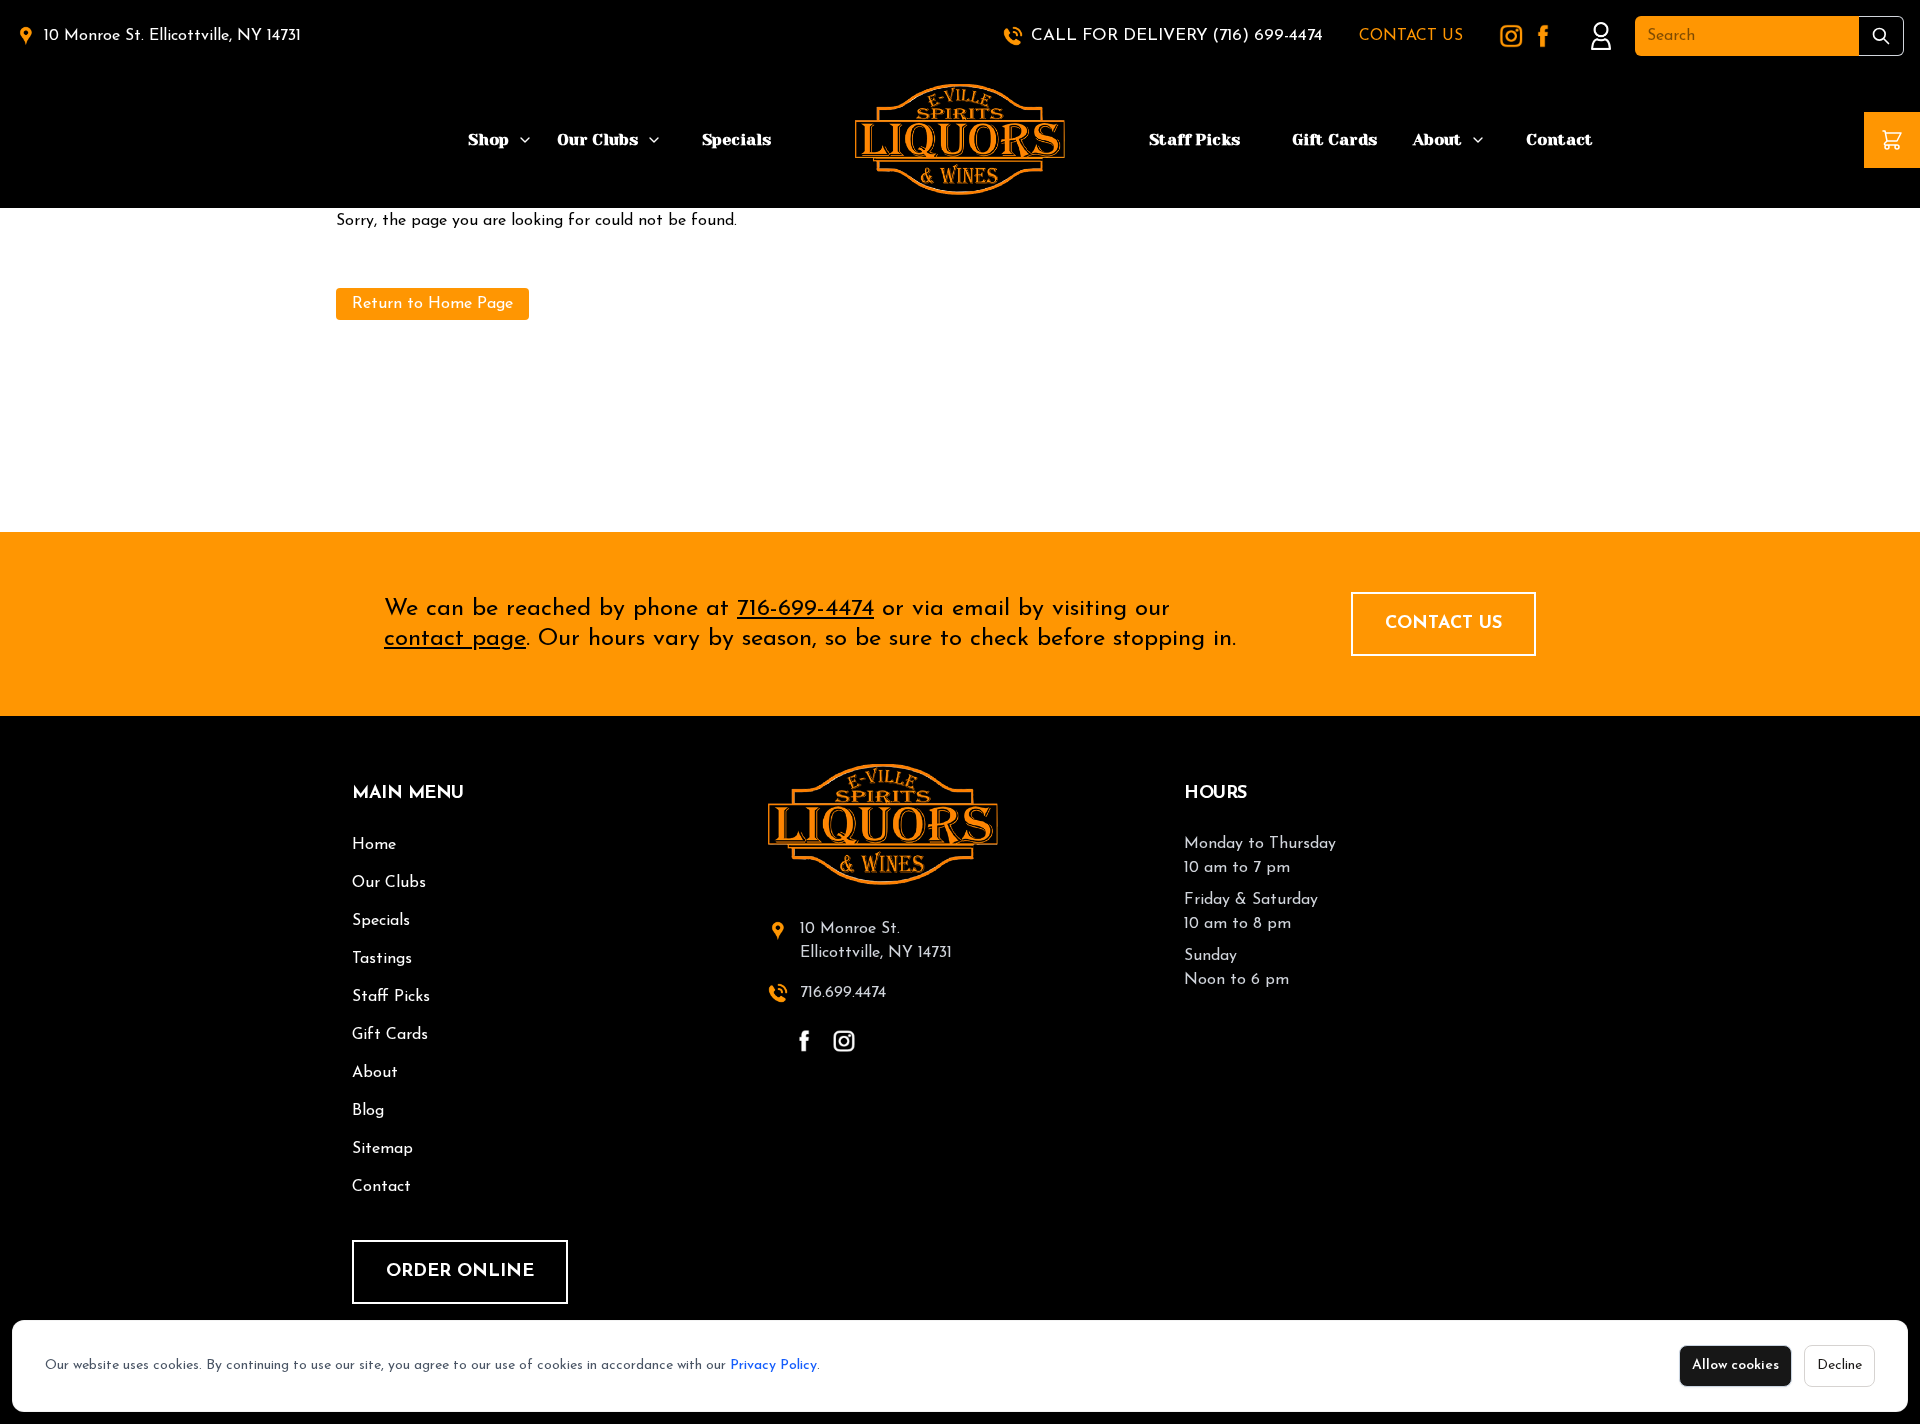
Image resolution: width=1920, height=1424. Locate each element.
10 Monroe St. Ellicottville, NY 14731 (172, 36)
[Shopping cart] (1892, 140)
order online (460, 1272)
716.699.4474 (843, 993)
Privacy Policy (773, 1365)
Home (374, 845)
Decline (1839, 1365)
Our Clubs (597, 139)
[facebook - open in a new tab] (804, 1041)
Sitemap (382, 1149)
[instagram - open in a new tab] (844, 1041)
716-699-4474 (805, 609)
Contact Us (1443, 624)
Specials (736, 139)
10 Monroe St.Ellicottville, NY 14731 (876, 941)
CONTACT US (1411, 36)
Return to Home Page (432, 304)
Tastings (382, 959)
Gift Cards (1334, 139)
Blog (368, 1111)
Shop (488, 139)
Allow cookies (1735, 1365)
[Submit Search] (1881, 36)
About (1437, 139)
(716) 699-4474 (1267, 35)
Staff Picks (1194, 139)
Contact (1559, 139)
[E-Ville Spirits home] (960, 824)
